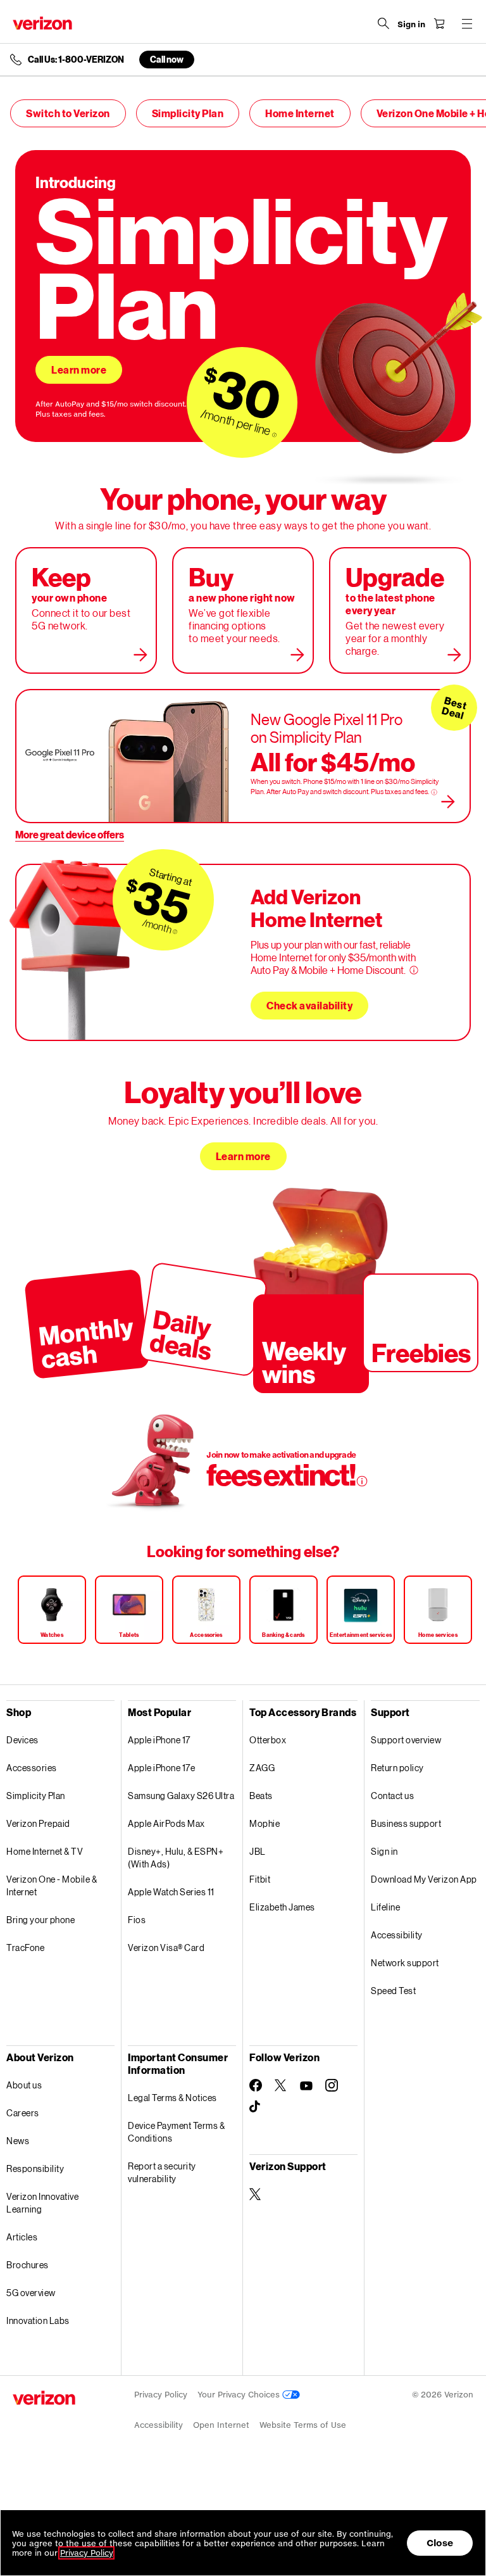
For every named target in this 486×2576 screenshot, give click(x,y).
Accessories (32, 1768)
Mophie (265, 1823)
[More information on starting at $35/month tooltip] (175, 932)
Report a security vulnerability (162, 2172)
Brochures (28, 2265)
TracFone (25, 1948)
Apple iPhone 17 (159, 1740)
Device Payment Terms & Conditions (176, 2132)
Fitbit (260, 1879)
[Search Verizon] (383, 23)
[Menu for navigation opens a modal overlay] (467, 23)
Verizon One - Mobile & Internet (52, 1885)
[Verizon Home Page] (42, 23)
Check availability (309, 1005)
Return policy (397, 1768)
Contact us (392, 1796)
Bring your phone (40, 1920)
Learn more (79, 369)
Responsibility (35, 2169)
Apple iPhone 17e (161, 1768)
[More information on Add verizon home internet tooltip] (414, 970)
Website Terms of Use (303, 2425)
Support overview (406, 1740)
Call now (167, 59)
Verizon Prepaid (38, 1823)
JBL (258, 1851)
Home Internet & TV (45, 1851)
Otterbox (268, 1740)
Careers (23, 2113)
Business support (406, 1823)
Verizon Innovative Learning (42, 2203)
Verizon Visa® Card (166, 1948)
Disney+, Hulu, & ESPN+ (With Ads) (176, 1858)
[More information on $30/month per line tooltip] (275, 435)
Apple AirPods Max (166, 1823)
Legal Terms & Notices (172, 2098)
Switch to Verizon (68, 113)
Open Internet (221, 2425)
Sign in (384, 1851)
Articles (22, 2237)
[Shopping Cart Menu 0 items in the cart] (439, 23)
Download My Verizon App (424, 1879)
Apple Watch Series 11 (171, 1892)
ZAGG (262, 1768)
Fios (137, 1920)
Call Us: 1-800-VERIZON (76, 60)
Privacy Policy (161, 2395)
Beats (261, 1796)
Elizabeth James (282, 1907)
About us (24, 2085)
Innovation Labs (38, 2320)
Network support (405, 1963)
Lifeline (385, 1907)
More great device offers (70, 834)
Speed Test (393, 1991)
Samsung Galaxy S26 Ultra (181, 1796)
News (18, 2141)
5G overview (31, 2293)
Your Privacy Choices (240, 2395)
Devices (22, 1740)
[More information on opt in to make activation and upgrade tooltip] (362, 1481)
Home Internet (300, 113)
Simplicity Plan (188, 113)
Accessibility (397, 1935)
